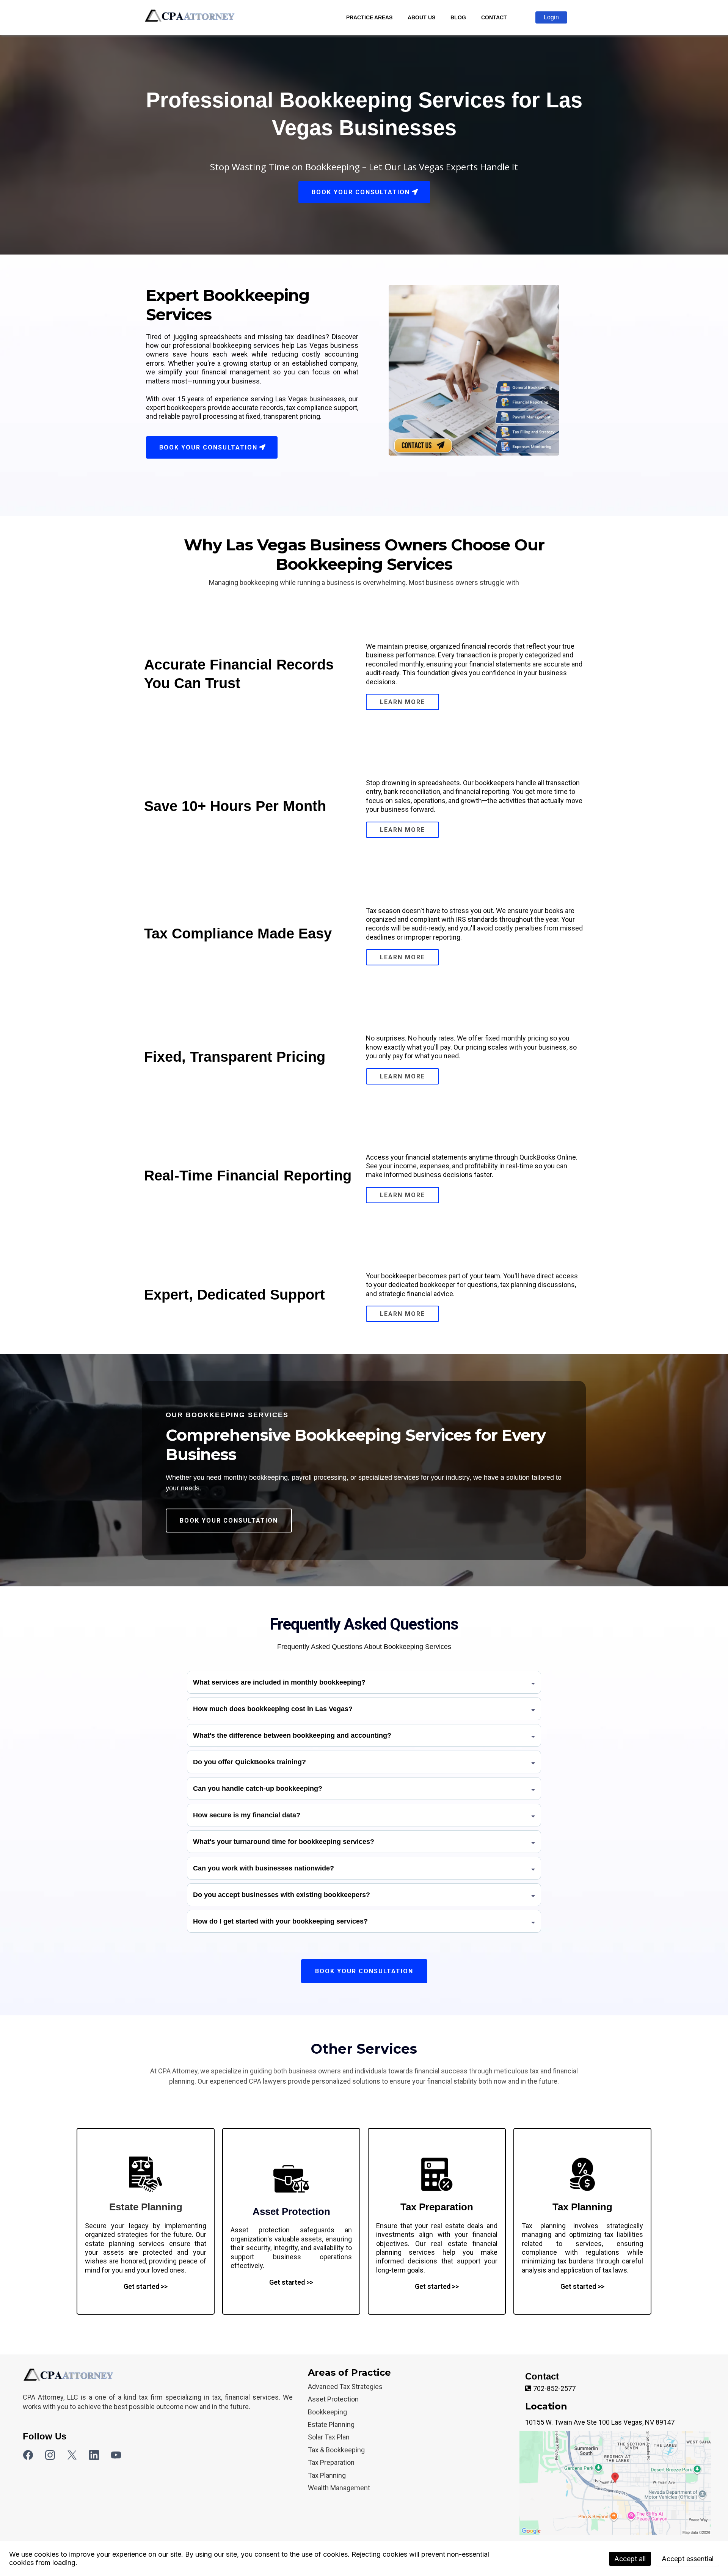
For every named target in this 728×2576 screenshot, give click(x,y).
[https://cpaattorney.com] (191, 18)
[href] (615, 2483)
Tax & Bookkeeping (336, 2450)
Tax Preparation (331, 2462)
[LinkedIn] (94, 2455)
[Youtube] (116, 2455)
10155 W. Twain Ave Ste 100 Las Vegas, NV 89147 (600, 2422)
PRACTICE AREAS (369, 17)
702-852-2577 (554, 2388)
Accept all (630, 2559)
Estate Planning (331, 2424)
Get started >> (146, 2286)
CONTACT (494, 17)
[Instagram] (50, 2455)
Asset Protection (333, 2399)
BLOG (458, 17)
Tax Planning (327, 2475)
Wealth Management (339, 2488)
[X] (72, 2455)
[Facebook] (28, 2455)
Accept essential (688, 2559)
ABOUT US (421, 17)
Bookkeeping (327, 2412)
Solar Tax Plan (329, 2437)
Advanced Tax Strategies (345, 2387)
